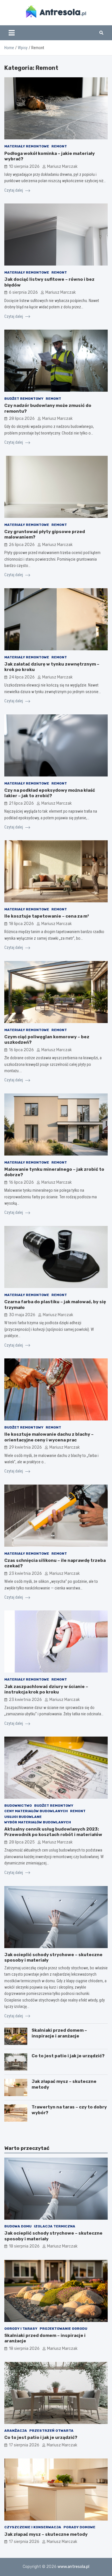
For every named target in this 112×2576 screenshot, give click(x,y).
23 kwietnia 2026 (25, 1574)
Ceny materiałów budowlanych (36, 1811)
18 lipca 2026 (21, 924)
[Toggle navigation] (12, 33)
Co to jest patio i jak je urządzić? (68, 2056)
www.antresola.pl (73, 2567)
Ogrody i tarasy (21, 2329)
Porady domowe (79, 2527)
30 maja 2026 (22, 1315)
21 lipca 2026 (21, 803)
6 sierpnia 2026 (23, 292)
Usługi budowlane (23, 1817)
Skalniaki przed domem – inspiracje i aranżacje (59, 2033)
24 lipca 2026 (22, 677)
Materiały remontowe (27, 146)
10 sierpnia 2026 (24, 167)
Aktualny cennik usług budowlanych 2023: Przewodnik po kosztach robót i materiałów (53, 1832)
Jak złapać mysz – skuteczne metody (46, 2534)
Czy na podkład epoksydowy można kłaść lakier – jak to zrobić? (50, 793)
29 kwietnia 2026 (25, 1447)
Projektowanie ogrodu (63, 2329)
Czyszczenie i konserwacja (33, 2527)
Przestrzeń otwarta (51, 2431)
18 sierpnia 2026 (24, 2246)
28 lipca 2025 (22, 1842)
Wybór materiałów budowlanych (38, 1822)
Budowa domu (18, 2226)
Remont (59, 146)
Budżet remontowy (24, 399)
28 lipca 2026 (22, 419)
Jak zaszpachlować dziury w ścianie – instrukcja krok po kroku (46, 1689)
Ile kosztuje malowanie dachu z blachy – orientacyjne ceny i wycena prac (49, 1437)
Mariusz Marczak (62, 167)
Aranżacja (16, 2431)
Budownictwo (18, 1806)
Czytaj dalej (14, 190)
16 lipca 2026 (21, 1050)
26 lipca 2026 (22, 545)
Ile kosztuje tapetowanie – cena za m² (47, 916)
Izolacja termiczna (55, 2226)
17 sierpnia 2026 (24, 2445)
